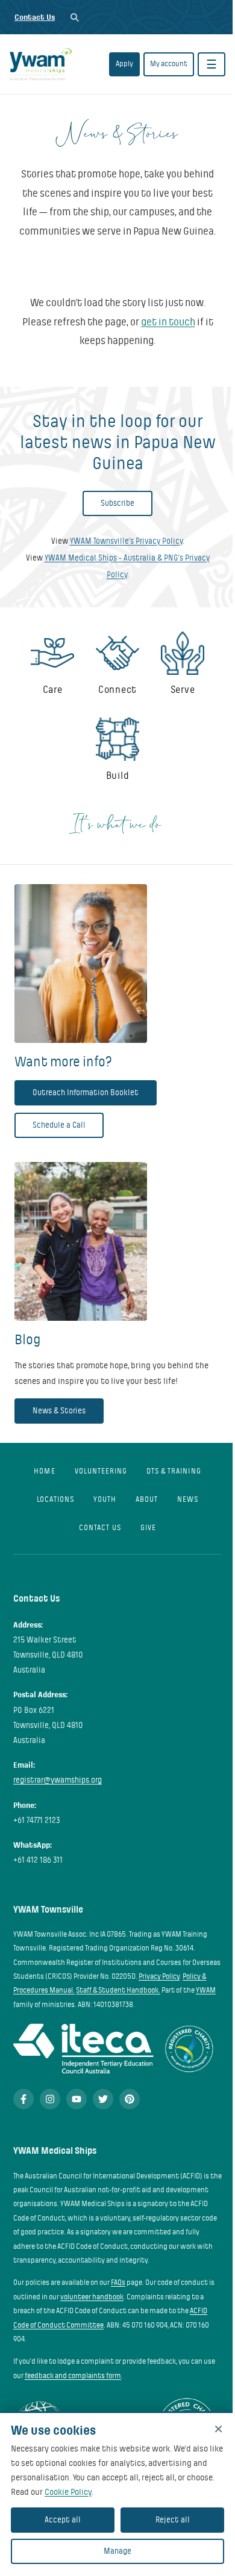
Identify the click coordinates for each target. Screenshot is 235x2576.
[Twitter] (103, 2099)
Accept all (63, 2520)
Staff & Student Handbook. (118, 1990)
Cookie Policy (68, 2492)
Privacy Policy (159, 1976)
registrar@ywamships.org (58, 1780)
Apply (124, 64)
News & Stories (59, 1411)
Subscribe (117, 503)
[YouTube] (77, 2099)
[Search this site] (74, 17)
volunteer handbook (92, 2297)
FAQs (118, 2282)
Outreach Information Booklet (86, 1093)
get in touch (168, 322)
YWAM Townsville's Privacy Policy (126, 541)
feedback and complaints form (73, 2376)
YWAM (206, 1990)
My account (169, 64)
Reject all (173, 2520)
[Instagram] (50, 2099)
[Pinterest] (130, 2099)
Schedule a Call (59, 1125)
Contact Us (35, 17)
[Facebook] (23, 2099)
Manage (117, 2551)
